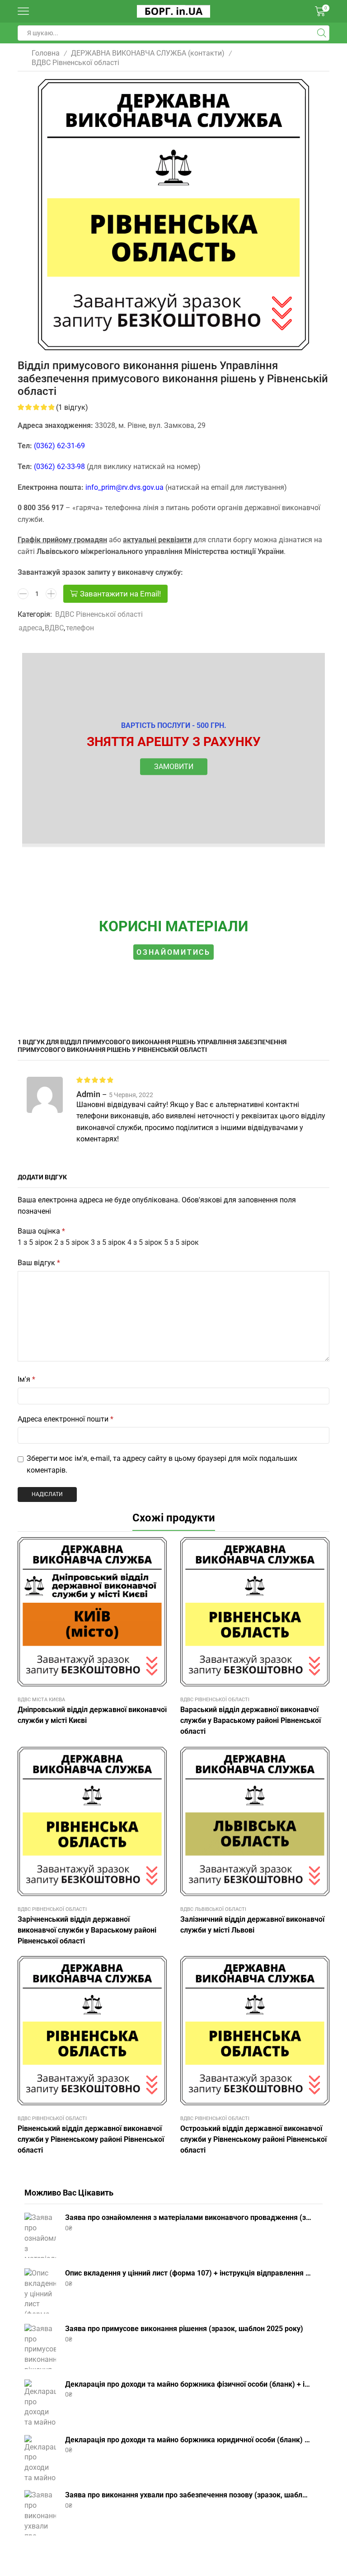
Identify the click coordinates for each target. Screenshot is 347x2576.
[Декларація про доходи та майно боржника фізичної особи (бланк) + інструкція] (40, 2402)
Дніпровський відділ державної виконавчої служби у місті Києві (92, 1715)
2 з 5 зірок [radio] (72, 1242)
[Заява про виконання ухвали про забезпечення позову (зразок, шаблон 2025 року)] (40, 2513)
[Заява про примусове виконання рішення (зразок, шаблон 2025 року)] (40, 2346)
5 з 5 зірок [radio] (181, 1242)
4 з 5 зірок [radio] (145, 1242)
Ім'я (26, 1379)
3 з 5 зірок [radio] (108, 1242)
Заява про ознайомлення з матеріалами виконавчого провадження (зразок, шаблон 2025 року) (188, 2217)
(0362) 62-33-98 (59, 467)
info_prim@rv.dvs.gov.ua (124, 487)
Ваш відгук (39, 1263)
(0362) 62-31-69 (59, 446)
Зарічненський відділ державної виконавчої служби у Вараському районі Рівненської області (87, 1930)
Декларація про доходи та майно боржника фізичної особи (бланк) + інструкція (188, 2384)
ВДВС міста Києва (41, 1700)
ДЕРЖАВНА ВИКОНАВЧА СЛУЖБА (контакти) (148, 53)
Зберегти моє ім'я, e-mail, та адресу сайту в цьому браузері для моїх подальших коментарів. (162, 1464)
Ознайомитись (173, 952)
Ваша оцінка (41, 1231)
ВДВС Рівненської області (75, 63)
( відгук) (72, 407)
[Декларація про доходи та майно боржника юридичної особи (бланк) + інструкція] (40, 2458)
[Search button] (322, 33)
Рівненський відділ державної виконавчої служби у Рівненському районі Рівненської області (91, 2139)
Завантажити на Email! (120, 594)
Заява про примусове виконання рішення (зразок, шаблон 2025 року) (184, 2329)
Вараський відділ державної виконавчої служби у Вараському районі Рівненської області (251, 1720)
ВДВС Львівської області (213, 1909)
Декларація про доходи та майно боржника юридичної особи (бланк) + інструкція (188, 2440)
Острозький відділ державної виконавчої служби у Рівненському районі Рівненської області (253, 2139)
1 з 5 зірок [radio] (35, 1242)
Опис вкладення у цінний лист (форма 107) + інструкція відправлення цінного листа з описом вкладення (188, 2273)
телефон (80, 628)
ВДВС (54, 628)
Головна (46, 53)
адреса (30, 628)
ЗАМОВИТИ (174, 767)
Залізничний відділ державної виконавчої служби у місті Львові (252, 1925)
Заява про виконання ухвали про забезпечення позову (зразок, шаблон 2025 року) (188, 2495)
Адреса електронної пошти (66, 1419)
